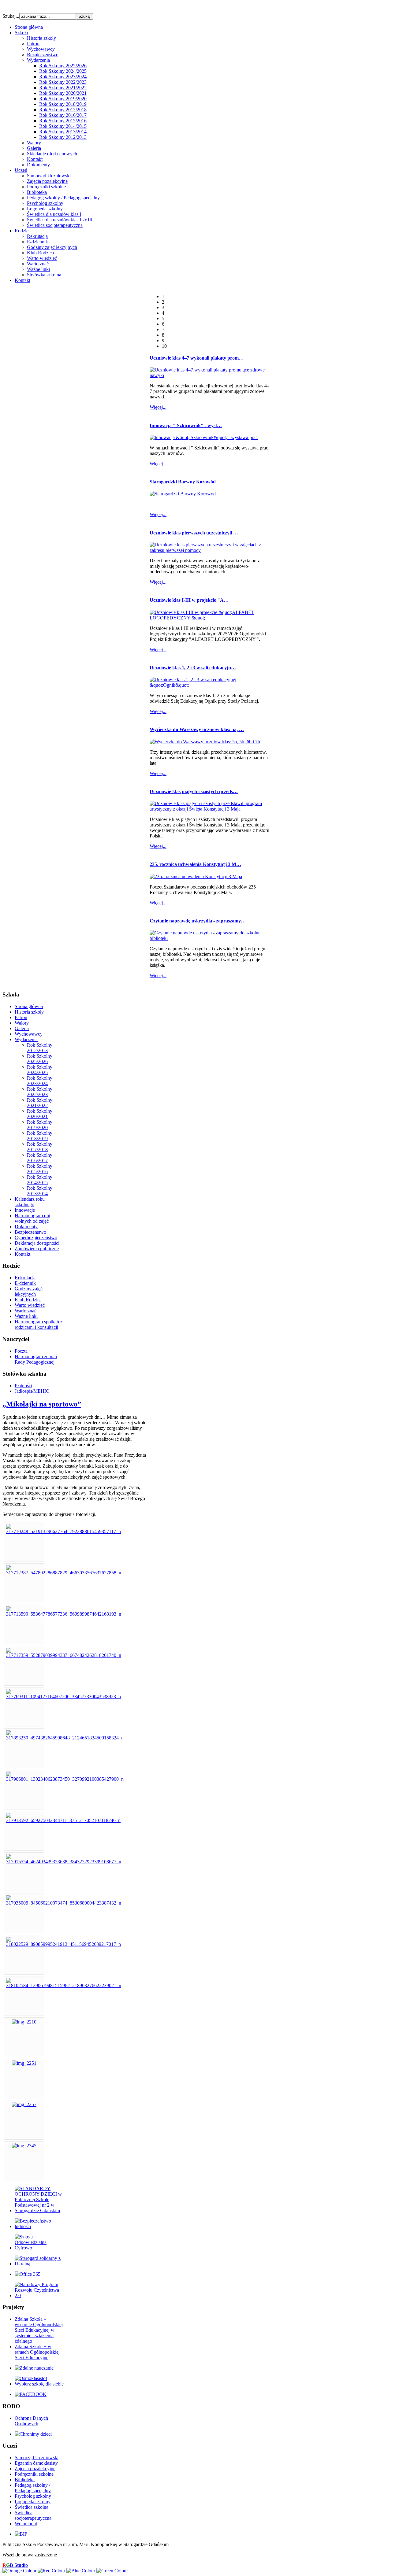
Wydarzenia (38, 60)
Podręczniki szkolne (46, 187)
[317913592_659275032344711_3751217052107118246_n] (63, 1820)
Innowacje (25, 1210)
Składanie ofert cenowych (52, 154)
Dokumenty (38, 165)
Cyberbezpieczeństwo (36, 1238)
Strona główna (29, 1006)
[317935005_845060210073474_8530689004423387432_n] (64, 1903)
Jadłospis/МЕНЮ (32, 1391)
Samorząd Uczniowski (49, 176)
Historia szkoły (41, 38)
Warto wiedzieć (42, 258)
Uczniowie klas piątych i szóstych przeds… (194, 791)
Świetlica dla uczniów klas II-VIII (60, 220)
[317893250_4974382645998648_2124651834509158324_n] (65, 1738)
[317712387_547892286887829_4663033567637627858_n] (64, 1573)
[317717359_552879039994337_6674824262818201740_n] (64, 1655)
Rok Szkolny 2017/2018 (63, 110)
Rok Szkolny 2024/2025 (63, 71)
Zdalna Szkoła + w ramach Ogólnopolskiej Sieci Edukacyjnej (37, 2352)
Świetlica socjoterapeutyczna (55, 225)
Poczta (21, 1351)
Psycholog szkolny (45, 203)
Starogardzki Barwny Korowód (183, 482)
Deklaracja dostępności (37, 1243)
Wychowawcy (41, 49)
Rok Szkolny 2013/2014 (63, 132)
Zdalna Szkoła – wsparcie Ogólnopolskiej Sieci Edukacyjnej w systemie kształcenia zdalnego (39, 2330)
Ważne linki (38, 269)
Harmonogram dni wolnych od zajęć (32, 1218)
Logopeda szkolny (45, 209)
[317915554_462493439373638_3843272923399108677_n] (64, 1862)
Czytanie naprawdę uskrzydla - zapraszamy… (198, 921)
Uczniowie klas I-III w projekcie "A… (189, 600)
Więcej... (158, 407)
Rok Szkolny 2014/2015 (63, 126)
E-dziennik (37, 242)
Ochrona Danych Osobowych (31, 2421)
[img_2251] (24, 2063)
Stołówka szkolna (44, 275)
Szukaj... (11, 16)
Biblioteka (37, 192)
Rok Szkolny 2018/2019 (63, 104)
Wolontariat (26, 2524)
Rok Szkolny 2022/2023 (63, 82)
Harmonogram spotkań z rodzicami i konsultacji (39, 1324)
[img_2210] (24, 2022)
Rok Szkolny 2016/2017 (63, 115)
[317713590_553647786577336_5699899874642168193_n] (64, 1614)
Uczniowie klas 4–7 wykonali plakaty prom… (197, 358)
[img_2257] (24, 2104)
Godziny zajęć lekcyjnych (52, 247)
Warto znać (38, 264)
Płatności (23, 1386)
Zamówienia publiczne (37, 1249)
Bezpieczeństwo (43, 55)
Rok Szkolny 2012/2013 (63, 137)
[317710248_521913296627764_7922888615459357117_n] (63, 1531)
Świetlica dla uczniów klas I (54, 214)
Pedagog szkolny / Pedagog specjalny (63, 198)
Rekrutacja (37, 236)
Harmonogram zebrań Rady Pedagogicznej (36, 1359)
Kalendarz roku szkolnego (30, 1202)
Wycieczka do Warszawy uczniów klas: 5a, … (197, 729)
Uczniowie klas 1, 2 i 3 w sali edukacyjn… (193, 668)
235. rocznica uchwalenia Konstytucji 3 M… (195, 864)
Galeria (34, 148)
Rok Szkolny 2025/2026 (63, 66)
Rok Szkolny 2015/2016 (63, 121)
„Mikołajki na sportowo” (42, 1404)
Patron (33, 44)
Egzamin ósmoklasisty (36, 2463)
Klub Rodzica (40, 253)
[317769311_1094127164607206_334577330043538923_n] (63, 1696)
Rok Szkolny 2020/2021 (63, 93)
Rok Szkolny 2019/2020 (63, 99)
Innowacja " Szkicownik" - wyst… (186, 425)
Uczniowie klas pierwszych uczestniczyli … (194, 533)
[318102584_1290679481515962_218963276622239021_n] (64, 1985)
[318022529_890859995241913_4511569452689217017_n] (63, 1944)
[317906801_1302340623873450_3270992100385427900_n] (65, 1779)
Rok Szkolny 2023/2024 (63, 77)
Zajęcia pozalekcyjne (47, 181)
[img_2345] (24, 2146)
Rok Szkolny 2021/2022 (63, 88)
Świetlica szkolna (32, 2507)
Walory (34, 143)
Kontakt (35, 159)
